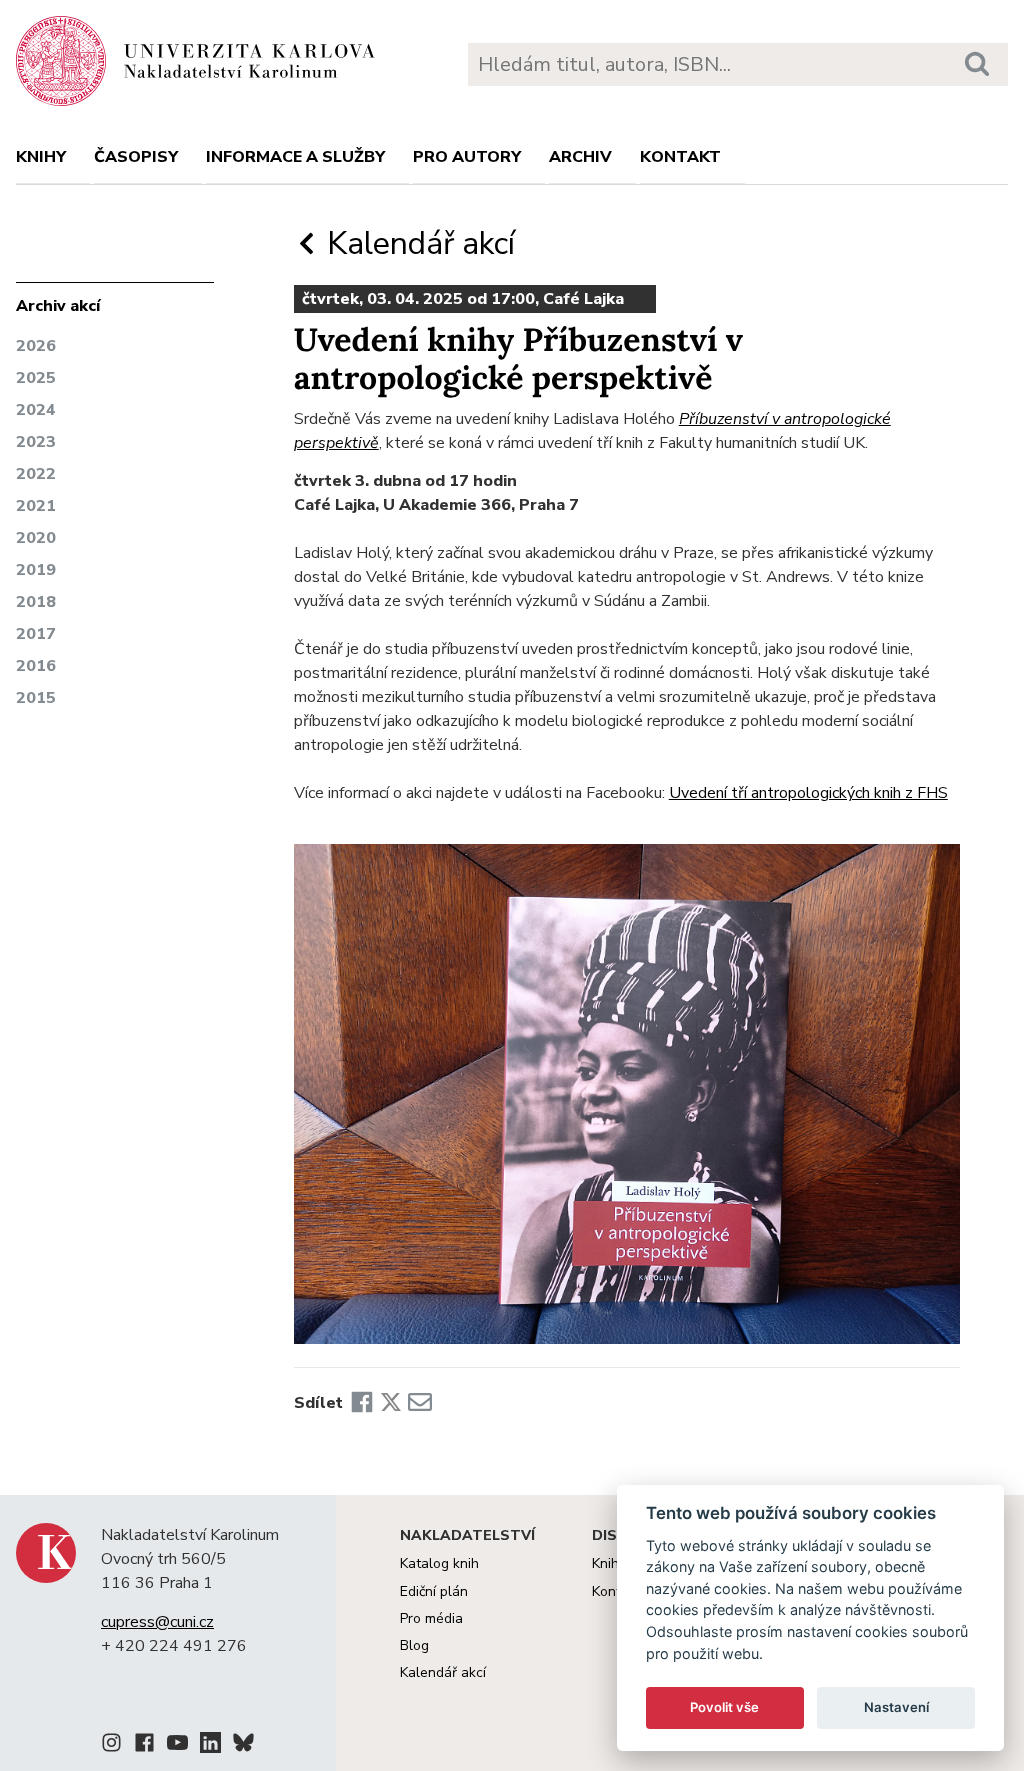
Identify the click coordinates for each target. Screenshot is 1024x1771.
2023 (36, 442)
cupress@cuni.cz (157, 1622)
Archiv (580, 157)
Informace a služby (295, 157)
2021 (36, 506)
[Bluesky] (243, 1746)
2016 (36, 666)
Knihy (41, 157)
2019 (36, 570)
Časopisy (136, 157)
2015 (36, 698)
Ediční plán (434, 1591)
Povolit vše (724, 1707)
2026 (36, 346)
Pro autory (467, 157)
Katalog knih (439, 1563)
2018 (36, 602)
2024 (36, 410)
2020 (36, 538)
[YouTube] (177, 1746)
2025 (36, 378)
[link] (808, 793)
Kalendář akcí (417, 243)
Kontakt (680, 157)
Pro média (431, 1618)
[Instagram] (111, 1746)
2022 (36, 474)
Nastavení (896, 1707)
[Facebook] (362, 1403)
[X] (391, 1403)
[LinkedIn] (210, 1746)
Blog (414, 1645)
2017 (36, 634)
